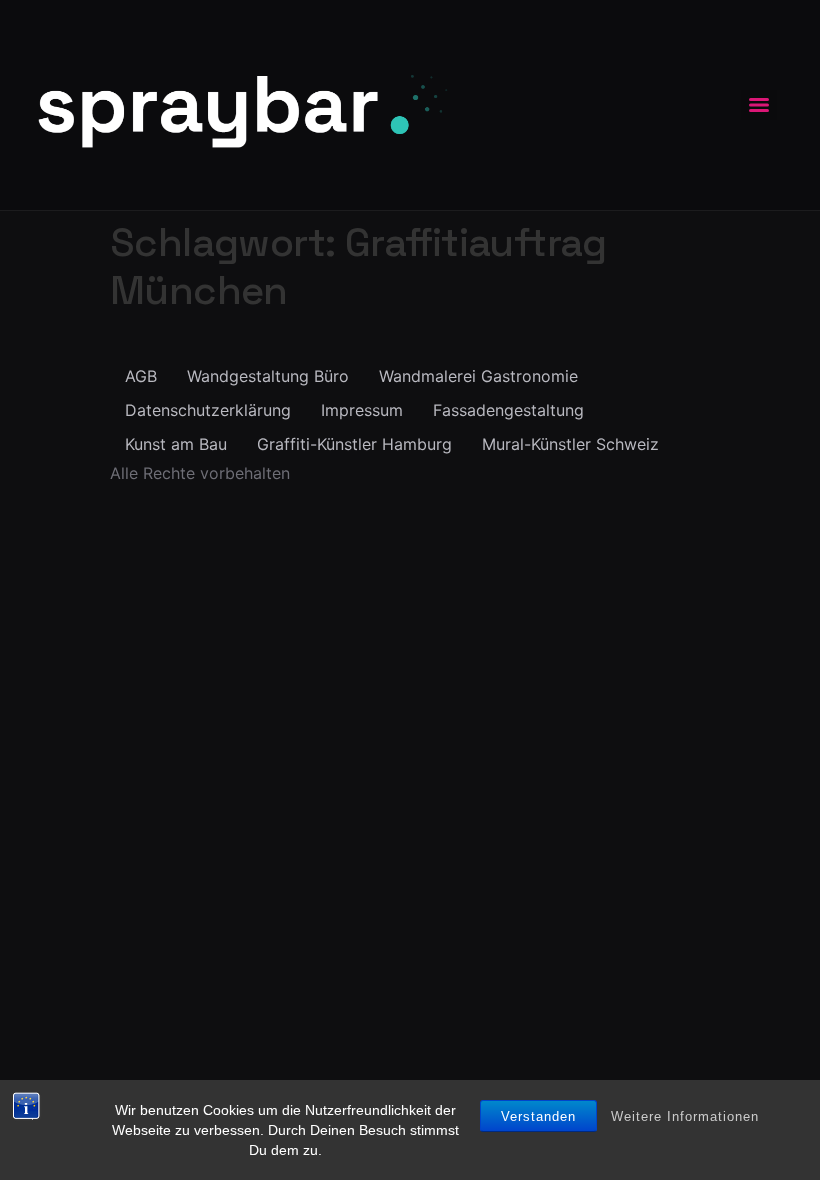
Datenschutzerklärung (208, 410)
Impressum (362, 410)
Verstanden (538, 1116)
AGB (141, 376)
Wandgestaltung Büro (268, 376)
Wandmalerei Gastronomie (478, 376)
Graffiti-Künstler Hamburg (354, 444)
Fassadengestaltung (508, 410)
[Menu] (759, 105)
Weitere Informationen (685, 1116)
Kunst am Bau (176, 444)
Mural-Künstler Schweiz (570, 444)
